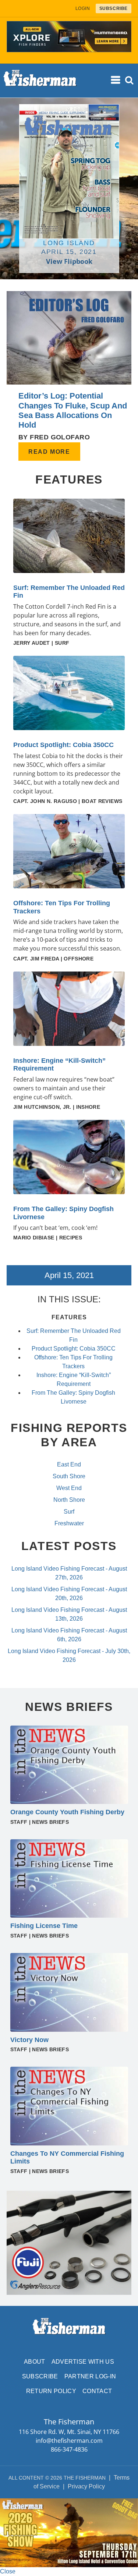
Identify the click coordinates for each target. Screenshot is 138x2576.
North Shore (69, 1500)
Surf (69, 1512)
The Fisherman (40, 81)
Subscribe (40, 2376)
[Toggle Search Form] (130, 80)
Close (8, 2571)
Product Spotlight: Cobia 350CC (63, 745)
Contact (97, 2391)
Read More (49, 452)
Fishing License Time (44, 1926)
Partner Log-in (90, 2376)
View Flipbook (69, 261)
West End (69, 1488)
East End (69, 1464)
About (35, 2362)
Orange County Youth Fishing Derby (67, 1812)
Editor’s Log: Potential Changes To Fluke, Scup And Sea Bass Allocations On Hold (73, 410)
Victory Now (29, 2040)
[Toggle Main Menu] (116, 80)
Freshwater (69, 1523)
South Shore (69, 1476)
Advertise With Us (83, 2362)
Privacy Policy (86, 2486)
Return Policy (51, 2391)
